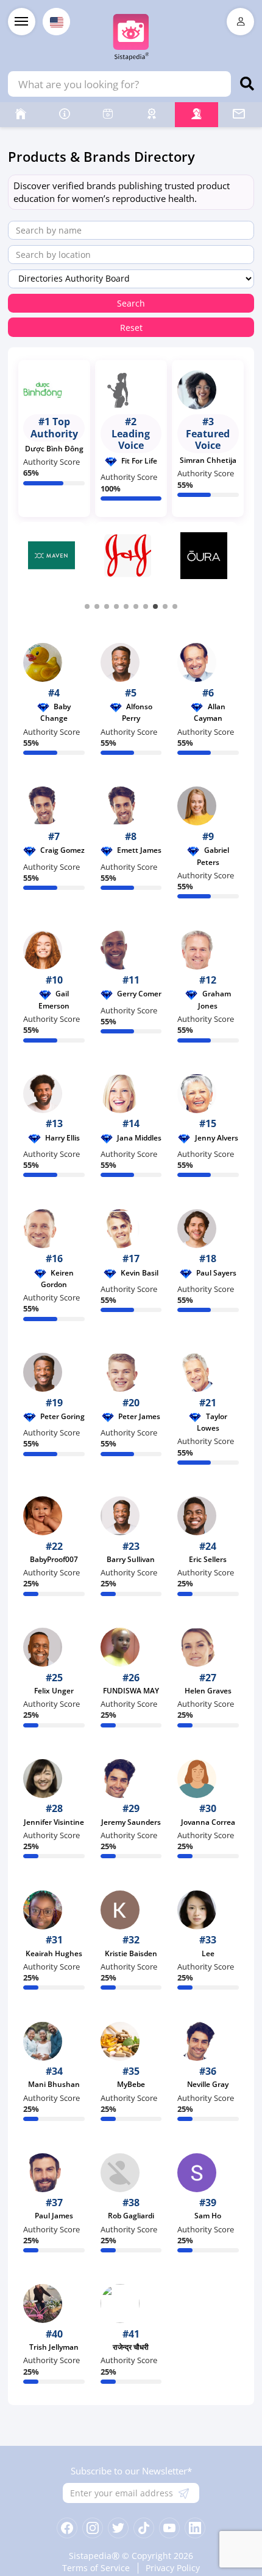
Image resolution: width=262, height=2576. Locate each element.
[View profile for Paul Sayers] (208, 1229)
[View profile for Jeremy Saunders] (131, 1779)
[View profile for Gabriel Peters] (208, 806)
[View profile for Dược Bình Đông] (54, 390)
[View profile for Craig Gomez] (54, 806)
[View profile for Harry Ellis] (54, 1094)
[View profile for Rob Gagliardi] (131, 2173)
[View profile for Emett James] (131, 806)
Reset (131, 328)
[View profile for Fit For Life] (131, 390)
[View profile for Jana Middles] (131, 1094)
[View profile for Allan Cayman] (208, 662)
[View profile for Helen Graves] (208, 1647)
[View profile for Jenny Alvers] (208, 1094)
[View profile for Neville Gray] (208, 2041)
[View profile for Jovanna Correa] (208, 1779)
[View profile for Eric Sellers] (208, 1516)
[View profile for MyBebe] (131, 2041)
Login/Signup (240, 22)
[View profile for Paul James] (54, 2173)
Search (131, 304)
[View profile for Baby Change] (54, 662)
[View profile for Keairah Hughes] (54, 1910)
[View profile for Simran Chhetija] (208, 390)
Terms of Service (96, 2568)
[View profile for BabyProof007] (54, 1516)
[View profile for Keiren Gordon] (54, 1229)
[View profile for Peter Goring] (54, 1372)
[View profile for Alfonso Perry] (131, 662)
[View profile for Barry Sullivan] (131, 1516)
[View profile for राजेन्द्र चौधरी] (131, 2303)
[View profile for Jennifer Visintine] (54, 1779)
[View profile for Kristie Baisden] (131, 1910)
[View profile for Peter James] (131, 1372)
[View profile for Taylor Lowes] (208, 1372)
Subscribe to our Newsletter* (131, 2471)
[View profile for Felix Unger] (54, 1647)
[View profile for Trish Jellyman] (54, 2303)
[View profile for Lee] (208, 1910)
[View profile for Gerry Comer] (131, 950)
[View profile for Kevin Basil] (131, 1229)
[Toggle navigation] (22, 22)
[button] (87, 606)
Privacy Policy (173, 2568)
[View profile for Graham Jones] (208, 950)
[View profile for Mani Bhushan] (54, 2041)
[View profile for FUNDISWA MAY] (131, 1647)
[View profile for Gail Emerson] (54, 950)
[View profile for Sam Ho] (208, 2173)
